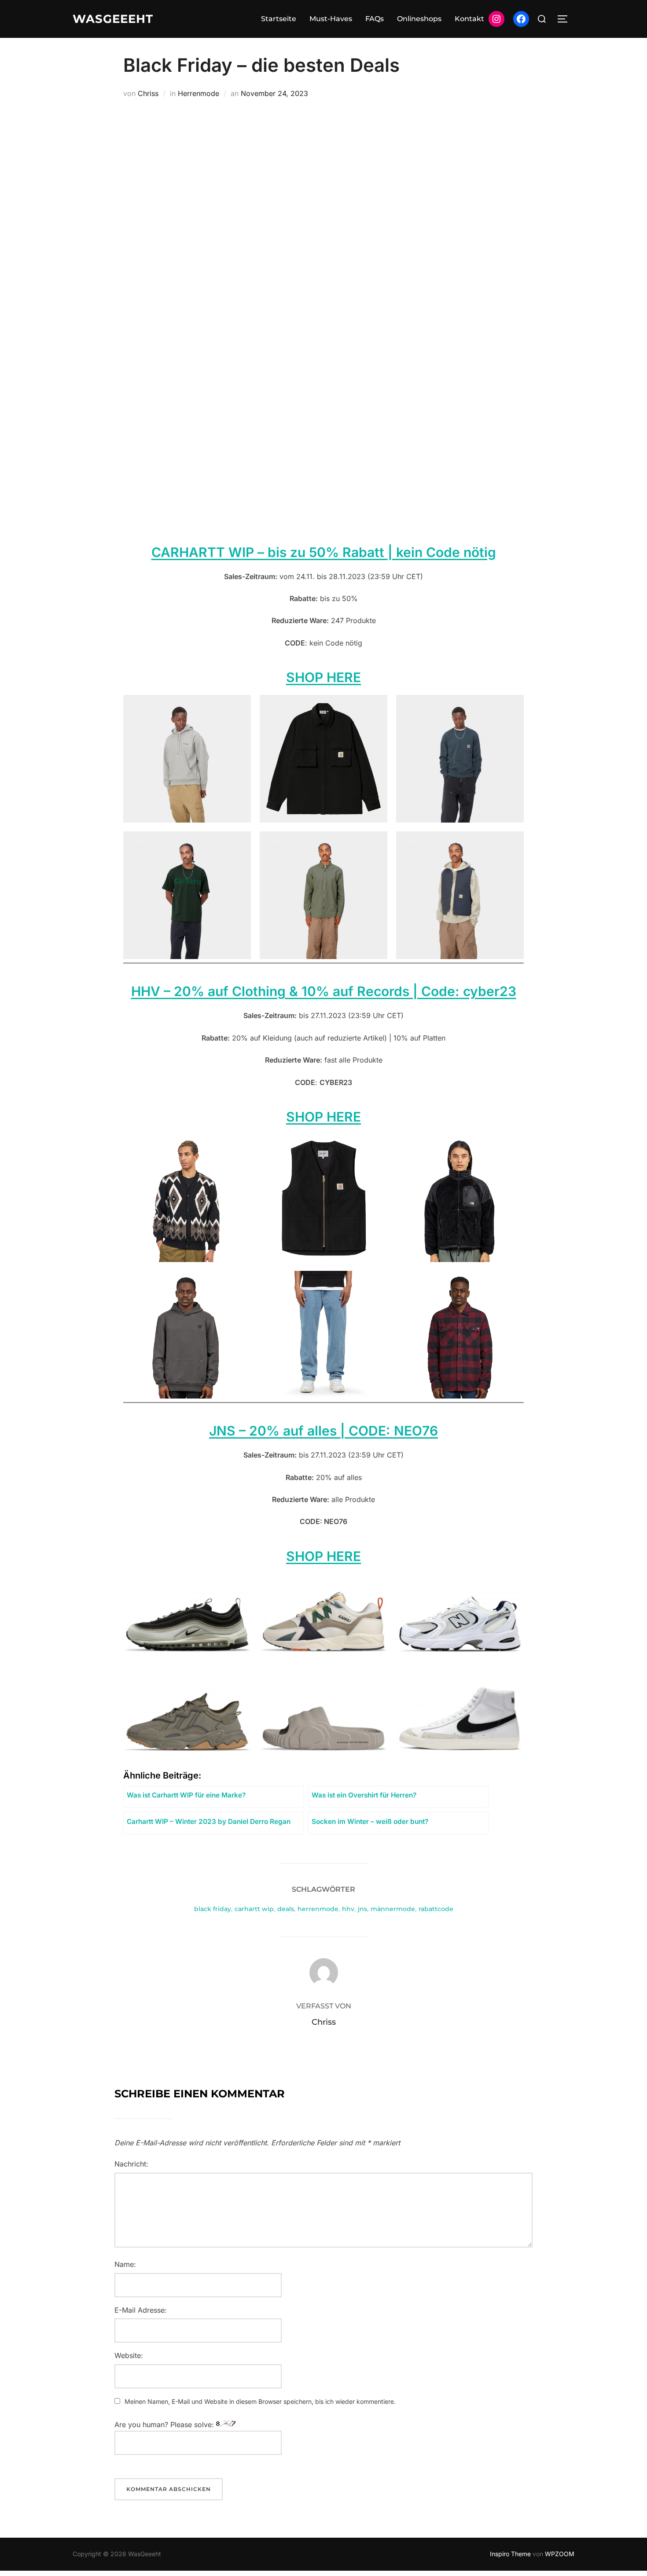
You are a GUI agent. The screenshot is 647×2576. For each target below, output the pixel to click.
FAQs (375, 19)
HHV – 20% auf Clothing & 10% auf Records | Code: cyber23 (324, 991)
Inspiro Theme (510, 2554)
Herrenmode (199, 93)
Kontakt (469, 19)
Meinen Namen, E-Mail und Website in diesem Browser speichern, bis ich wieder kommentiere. (260, 2401)
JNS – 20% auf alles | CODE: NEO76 (323, 1431)
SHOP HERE (323, 1117)
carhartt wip (254, 1909)
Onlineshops (419, 19)
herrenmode (318, 1909)
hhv (348, 1909)
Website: (129, 2355)
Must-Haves (331, 19)
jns (362, 1909)
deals (286, 1909)
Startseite (279, 19)
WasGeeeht (113, 19)
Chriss (148, 93)
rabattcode (436, 1909)
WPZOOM (560, 2554)
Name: (125, 2264)
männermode (393, 1909)
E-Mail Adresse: (141, 2310)
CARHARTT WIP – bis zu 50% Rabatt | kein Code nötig (324, 552)
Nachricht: (131, 2164)
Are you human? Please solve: (165, 2425)
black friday (213, 1909)
